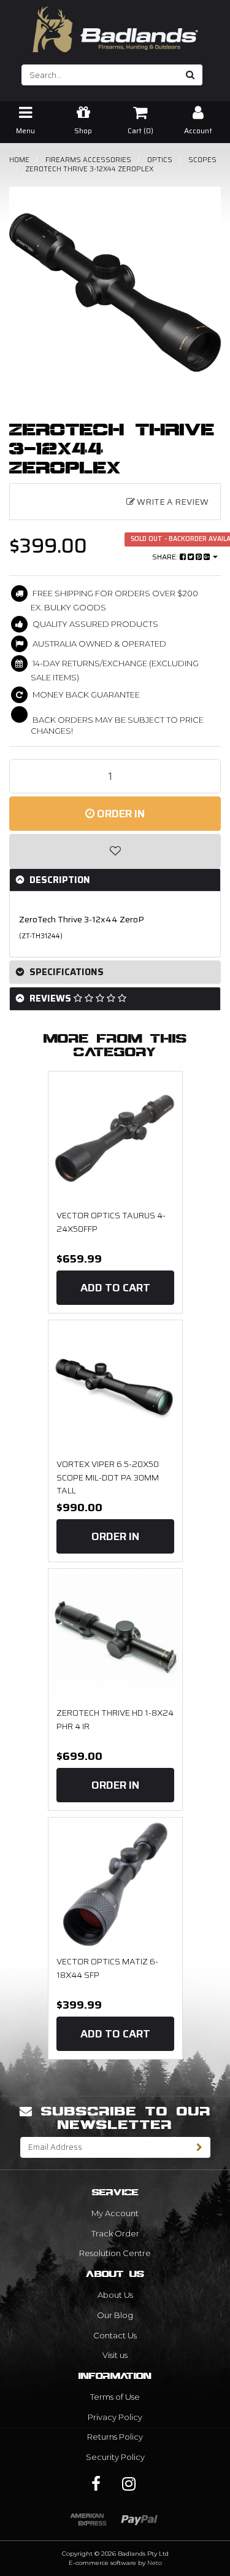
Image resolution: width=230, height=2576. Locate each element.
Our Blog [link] (115, 2315)
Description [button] (59, 880)
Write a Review (172, 502)
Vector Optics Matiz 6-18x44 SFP (107, 1968)
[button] (115, 851)
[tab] (115, 880)
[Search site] (190, 75)
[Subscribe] (200, 2147)
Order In (120, 814)
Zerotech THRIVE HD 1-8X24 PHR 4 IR (115, 1719)
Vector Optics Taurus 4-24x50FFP (111, 1222)
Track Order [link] (115, 2233)
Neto (155, 2563)
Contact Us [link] (115, 2335)
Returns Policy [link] (115, 2437)
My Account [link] (115, 2213)
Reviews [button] (50, 998)
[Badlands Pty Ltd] (115, 25)
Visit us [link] (115, 2355)
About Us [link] (115, 2295)
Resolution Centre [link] (115, 2253)
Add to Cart (115, 1288)
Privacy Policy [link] (115, 2417)
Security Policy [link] (115, 2457)
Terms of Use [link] (115, 2397)
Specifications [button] (65, 972)
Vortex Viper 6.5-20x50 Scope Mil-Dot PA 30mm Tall (108, 1477)
